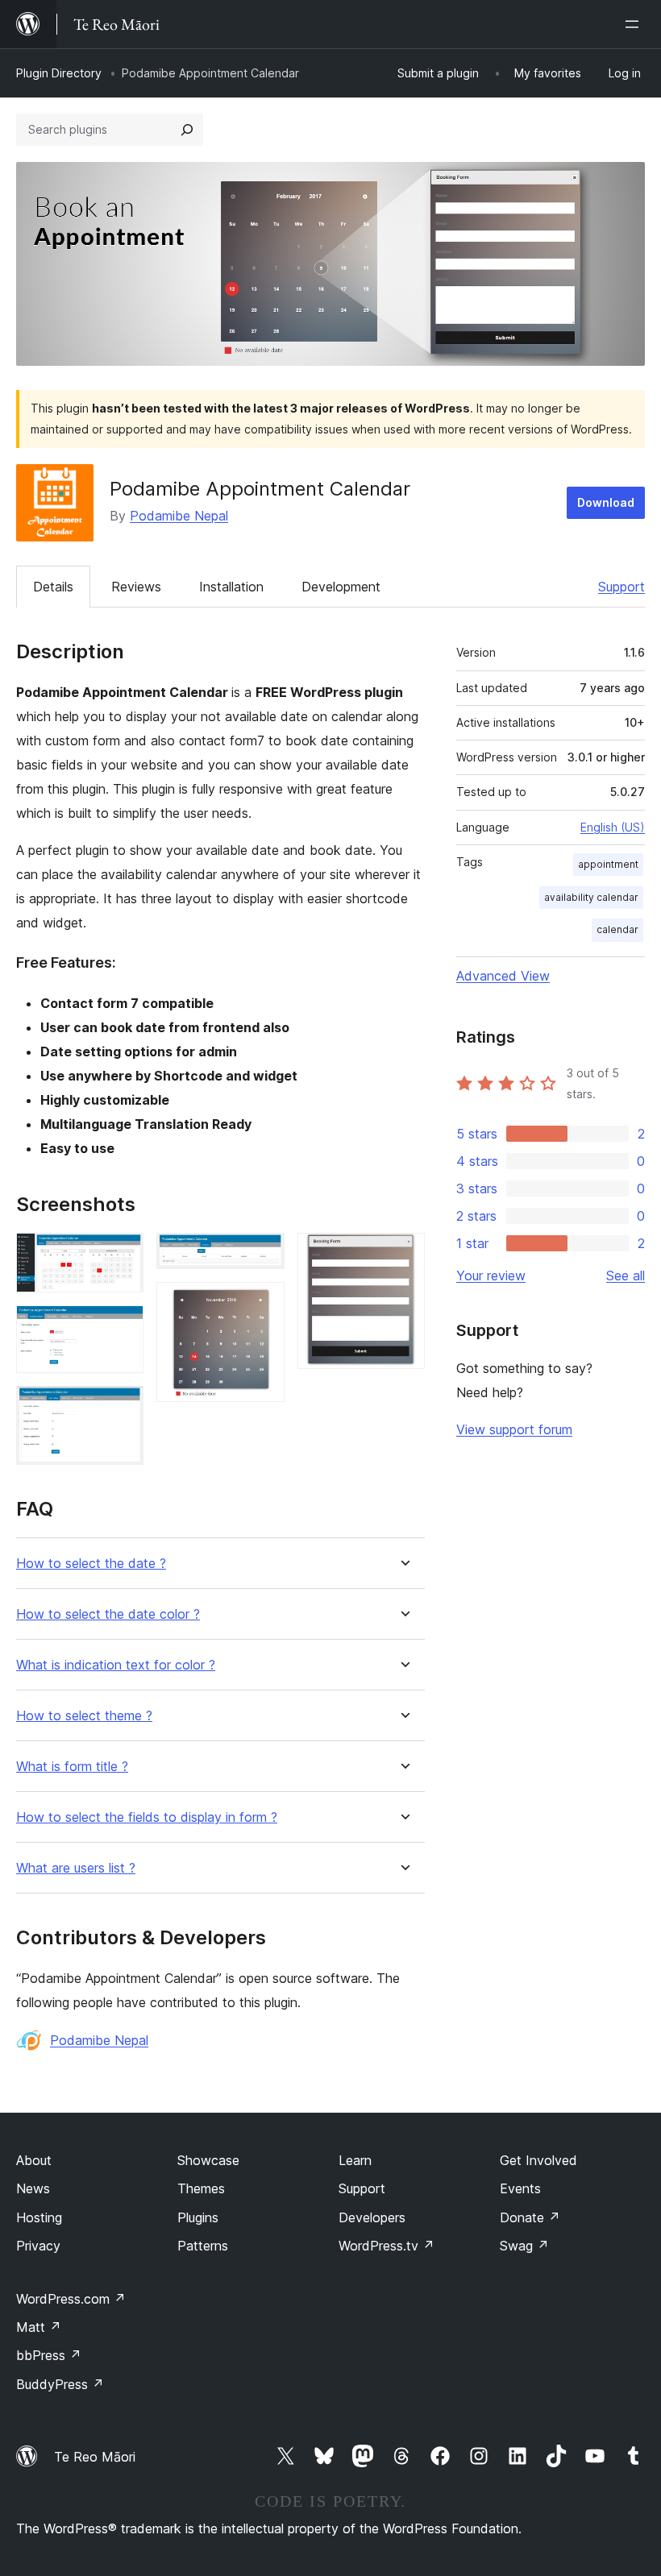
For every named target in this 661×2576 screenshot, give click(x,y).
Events (520, 2188)
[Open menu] (635, 24)
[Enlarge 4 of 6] (263, 1255)
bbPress (49, 2355)
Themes (201, 2188)
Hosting (39, 2217)
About (34, 2160)
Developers (372, 2217)
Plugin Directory (59, 73)
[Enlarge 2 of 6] (122, 1327)
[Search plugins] (187, 130)
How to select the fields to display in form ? (147, 1817)
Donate (530, 2217)
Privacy (38, 2246)
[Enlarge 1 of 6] (122, 1255)
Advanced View (503, 976)
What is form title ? (72, 1767)
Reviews (136, 587)
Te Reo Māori (95, 2457)
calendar (617, 929)
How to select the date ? (91, 1564)
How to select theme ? (84, 1716)
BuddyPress (60, 2384)
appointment (608, 864)
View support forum (514, 1429)
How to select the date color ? (108, 1614)
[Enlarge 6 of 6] (403, 1255)
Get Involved (538, 2160)
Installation (231, 587)
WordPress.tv (387, 2246)
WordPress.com (71, 2299)
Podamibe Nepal (179, 516)
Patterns (203, 2246)
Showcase (208, 2160)
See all (626, 1276)
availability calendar (591, 897)
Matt (39, 2327)
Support (622, 587)
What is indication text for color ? (116, 1665)
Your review (491, 1276)
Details (53, 587)
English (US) (613, 827)
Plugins (198, 2217)
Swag (524, 2246)
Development (341, 587)
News (33, 2188)
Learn (355, 2160)
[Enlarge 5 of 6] (263, 1304)
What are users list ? (76, 1868)
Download (606, 502)
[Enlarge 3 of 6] (122, 1408)
